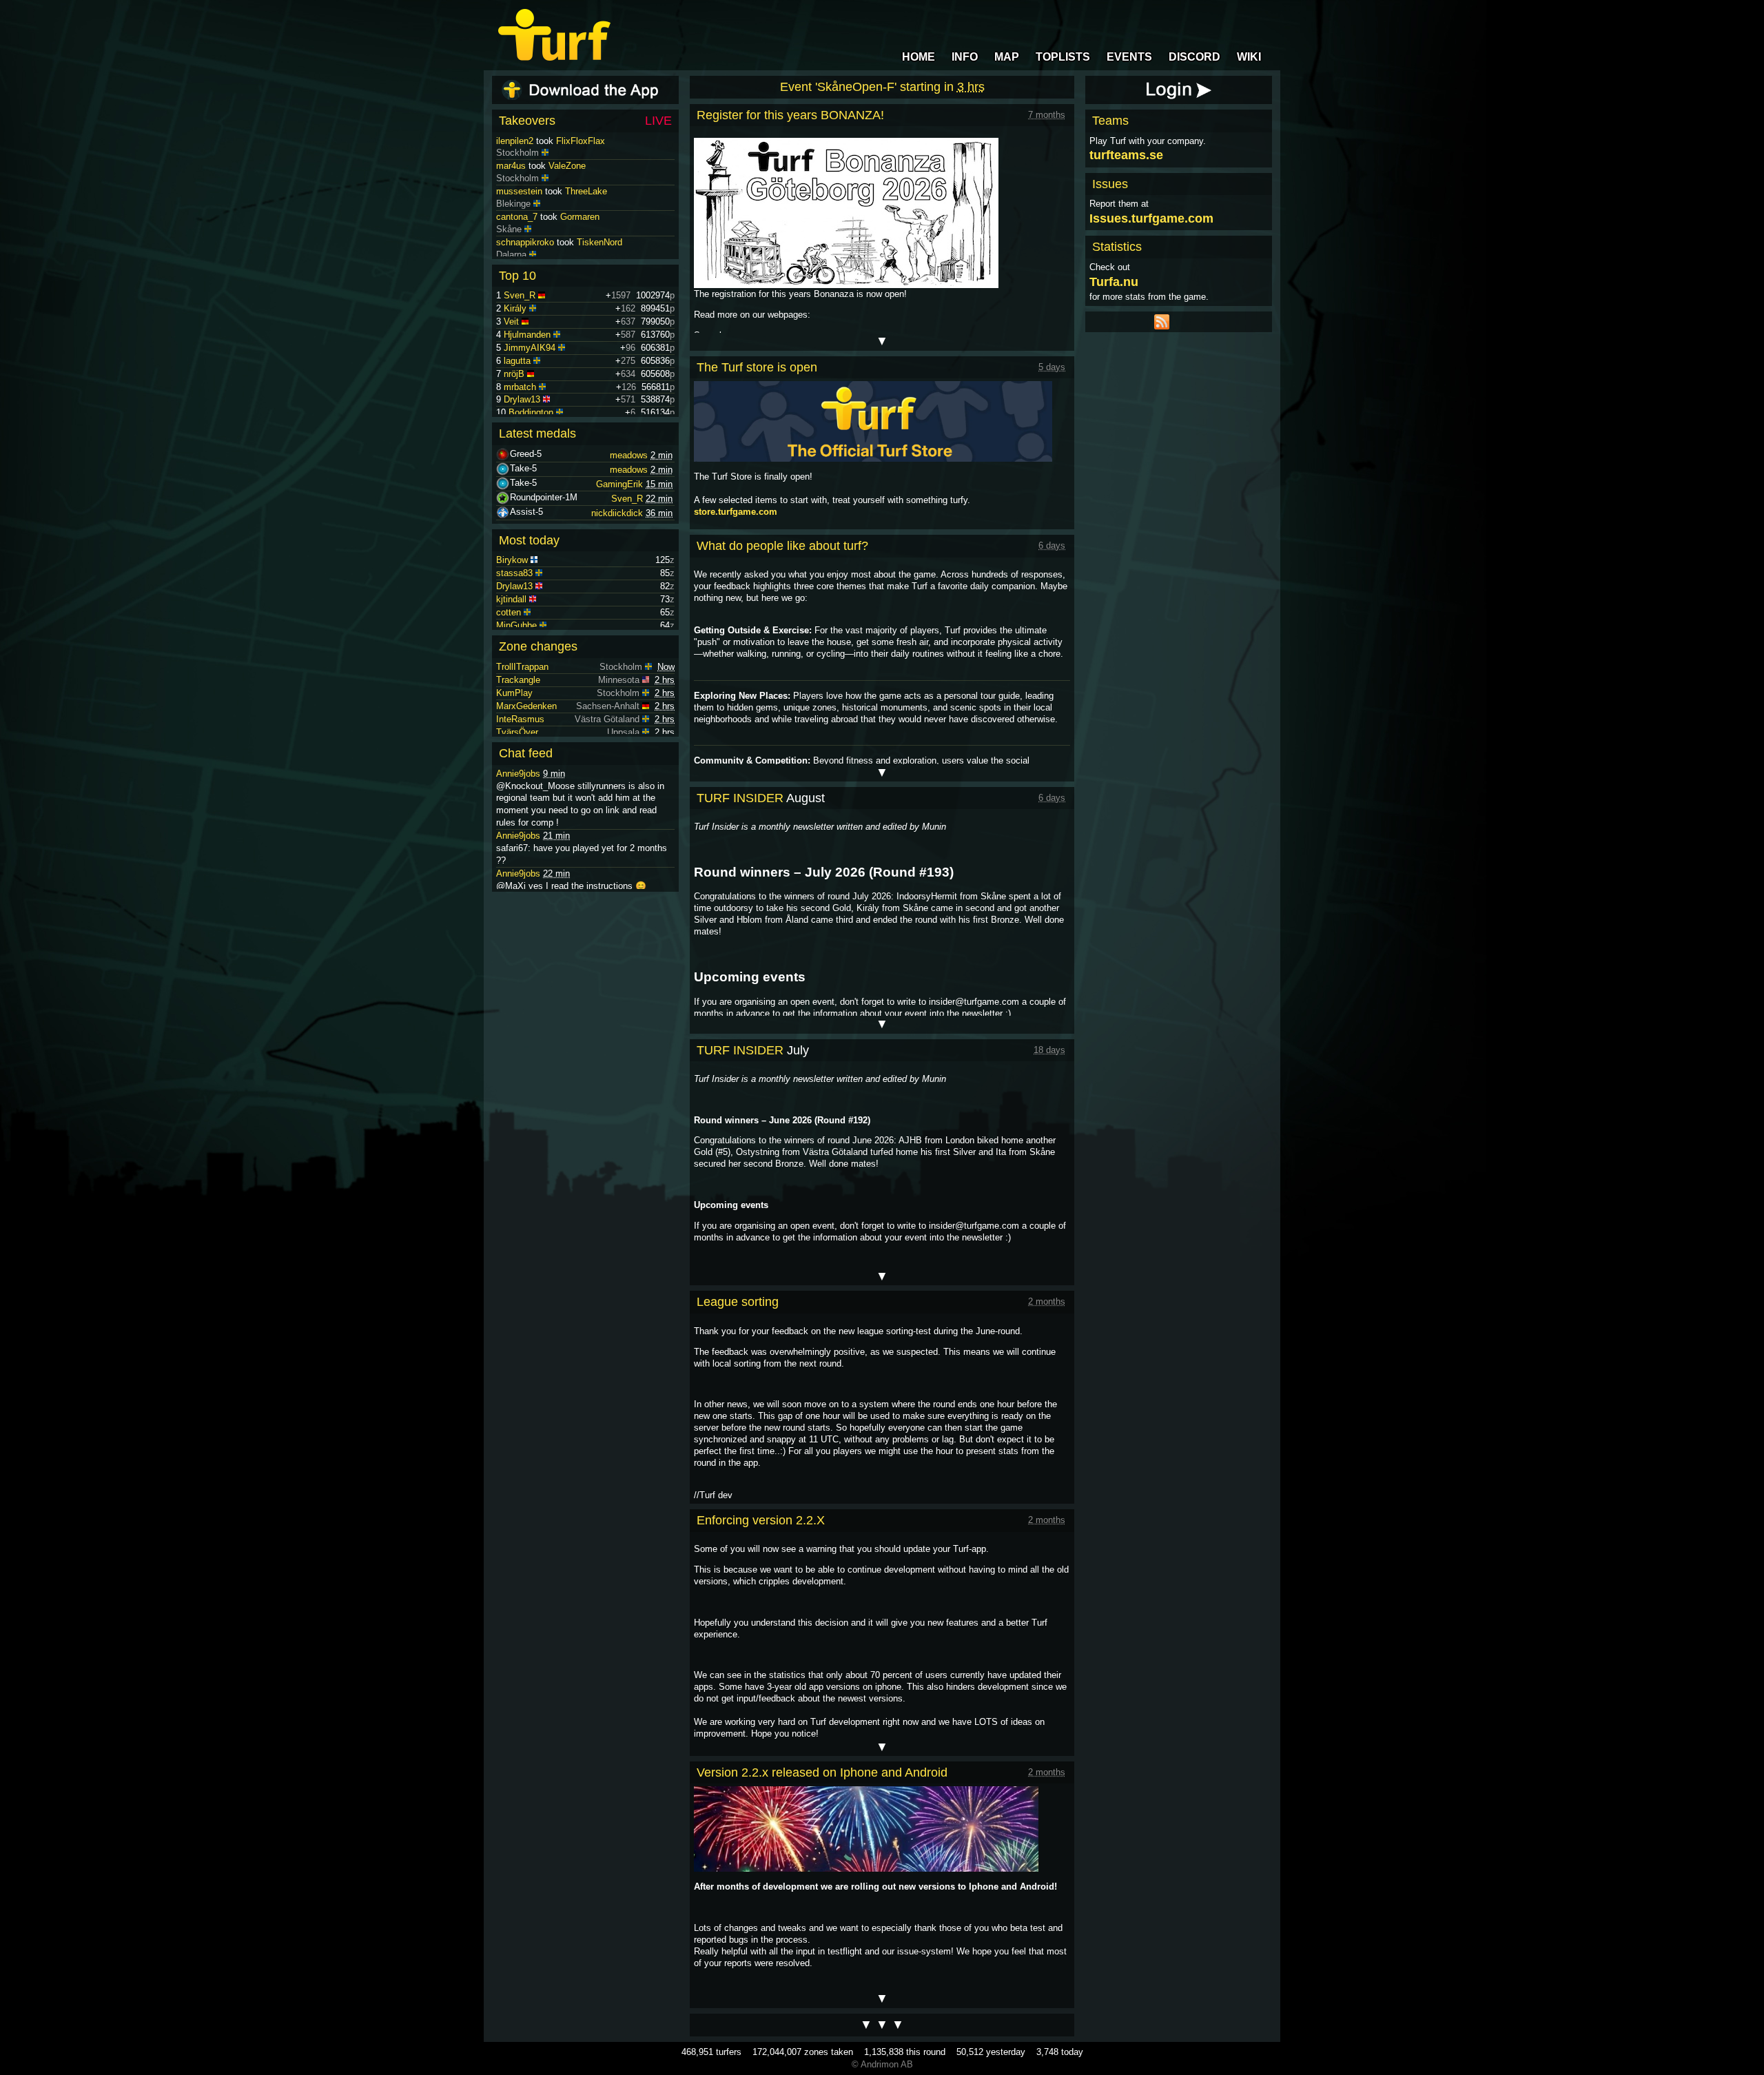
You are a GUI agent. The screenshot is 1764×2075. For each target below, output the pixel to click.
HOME (919, 57)
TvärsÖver (517, 732)
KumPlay (514, 693)
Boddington (531, 412)
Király (515, 308)
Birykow (512, 560)
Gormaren (580, 242)
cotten (509, 612)
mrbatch (520, 387)
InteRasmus (520, 719)
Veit (511, 321)
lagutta (517, 361)
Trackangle (518, 680)
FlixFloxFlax (581, 166)
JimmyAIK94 (530, 348)
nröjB (514, 374)
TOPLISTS (1063, 57)
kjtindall (511, 599)
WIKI (1249, 57)
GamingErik (619, 484)
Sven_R (520, 295)
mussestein (519, 217)
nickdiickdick (617, 513)
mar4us (511, 191)
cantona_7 (517, 242)
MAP (1007, 57)
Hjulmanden (527, 335)
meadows (629, 455)
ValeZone (567, 191)
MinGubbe (516, 625)
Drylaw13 (522, 399)
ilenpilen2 (515, 166)
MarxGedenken (526, 706)
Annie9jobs (518, 774)
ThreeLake (586, 217)
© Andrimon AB (882, 2064)
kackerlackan (523, 141)
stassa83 (514, 573)
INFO (965, 57)
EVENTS (1129, 57)
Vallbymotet (595, 141)
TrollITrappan (522, 667)
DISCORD (1194, 57)
